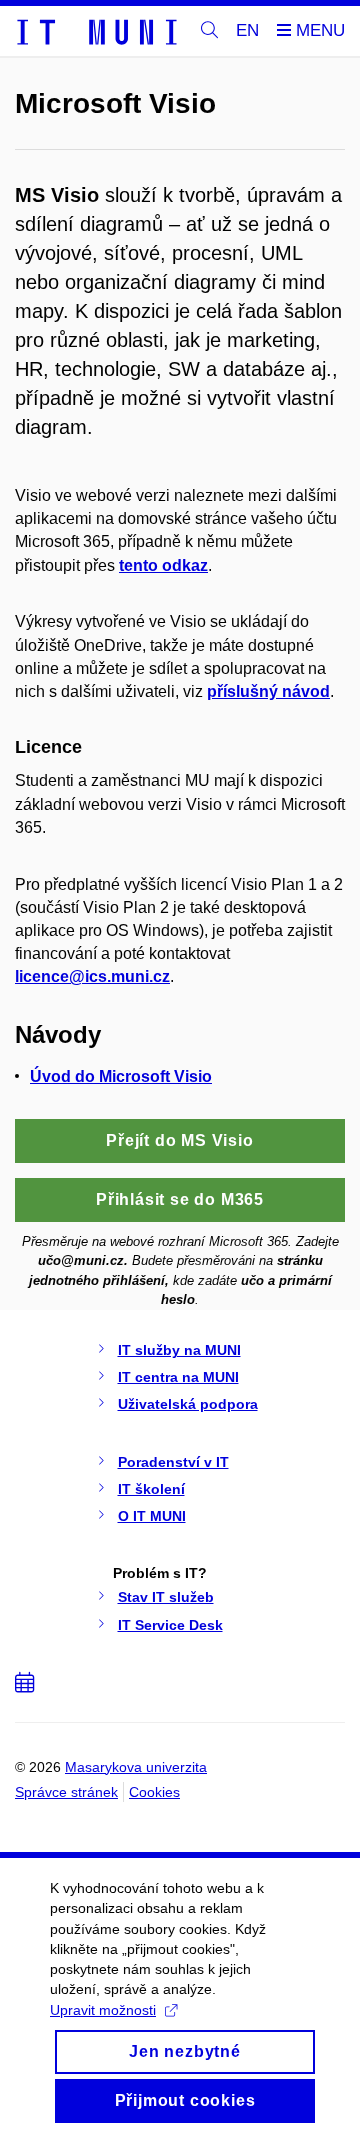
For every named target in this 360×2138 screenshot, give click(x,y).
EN (247, 30)
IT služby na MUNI (179, 1350)
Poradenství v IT (173, 1462)
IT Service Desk (170, 1625)
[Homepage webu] (96, 31)
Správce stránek (66, 1792)
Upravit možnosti (103, 2010)
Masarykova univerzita (136, 1767)
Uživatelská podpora (188, 1404)
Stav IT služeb (166, 1597)
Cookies (154, 1792)
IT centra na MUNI (178, 1377)
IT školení (151, 1489)
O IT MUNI (152, 1516)
